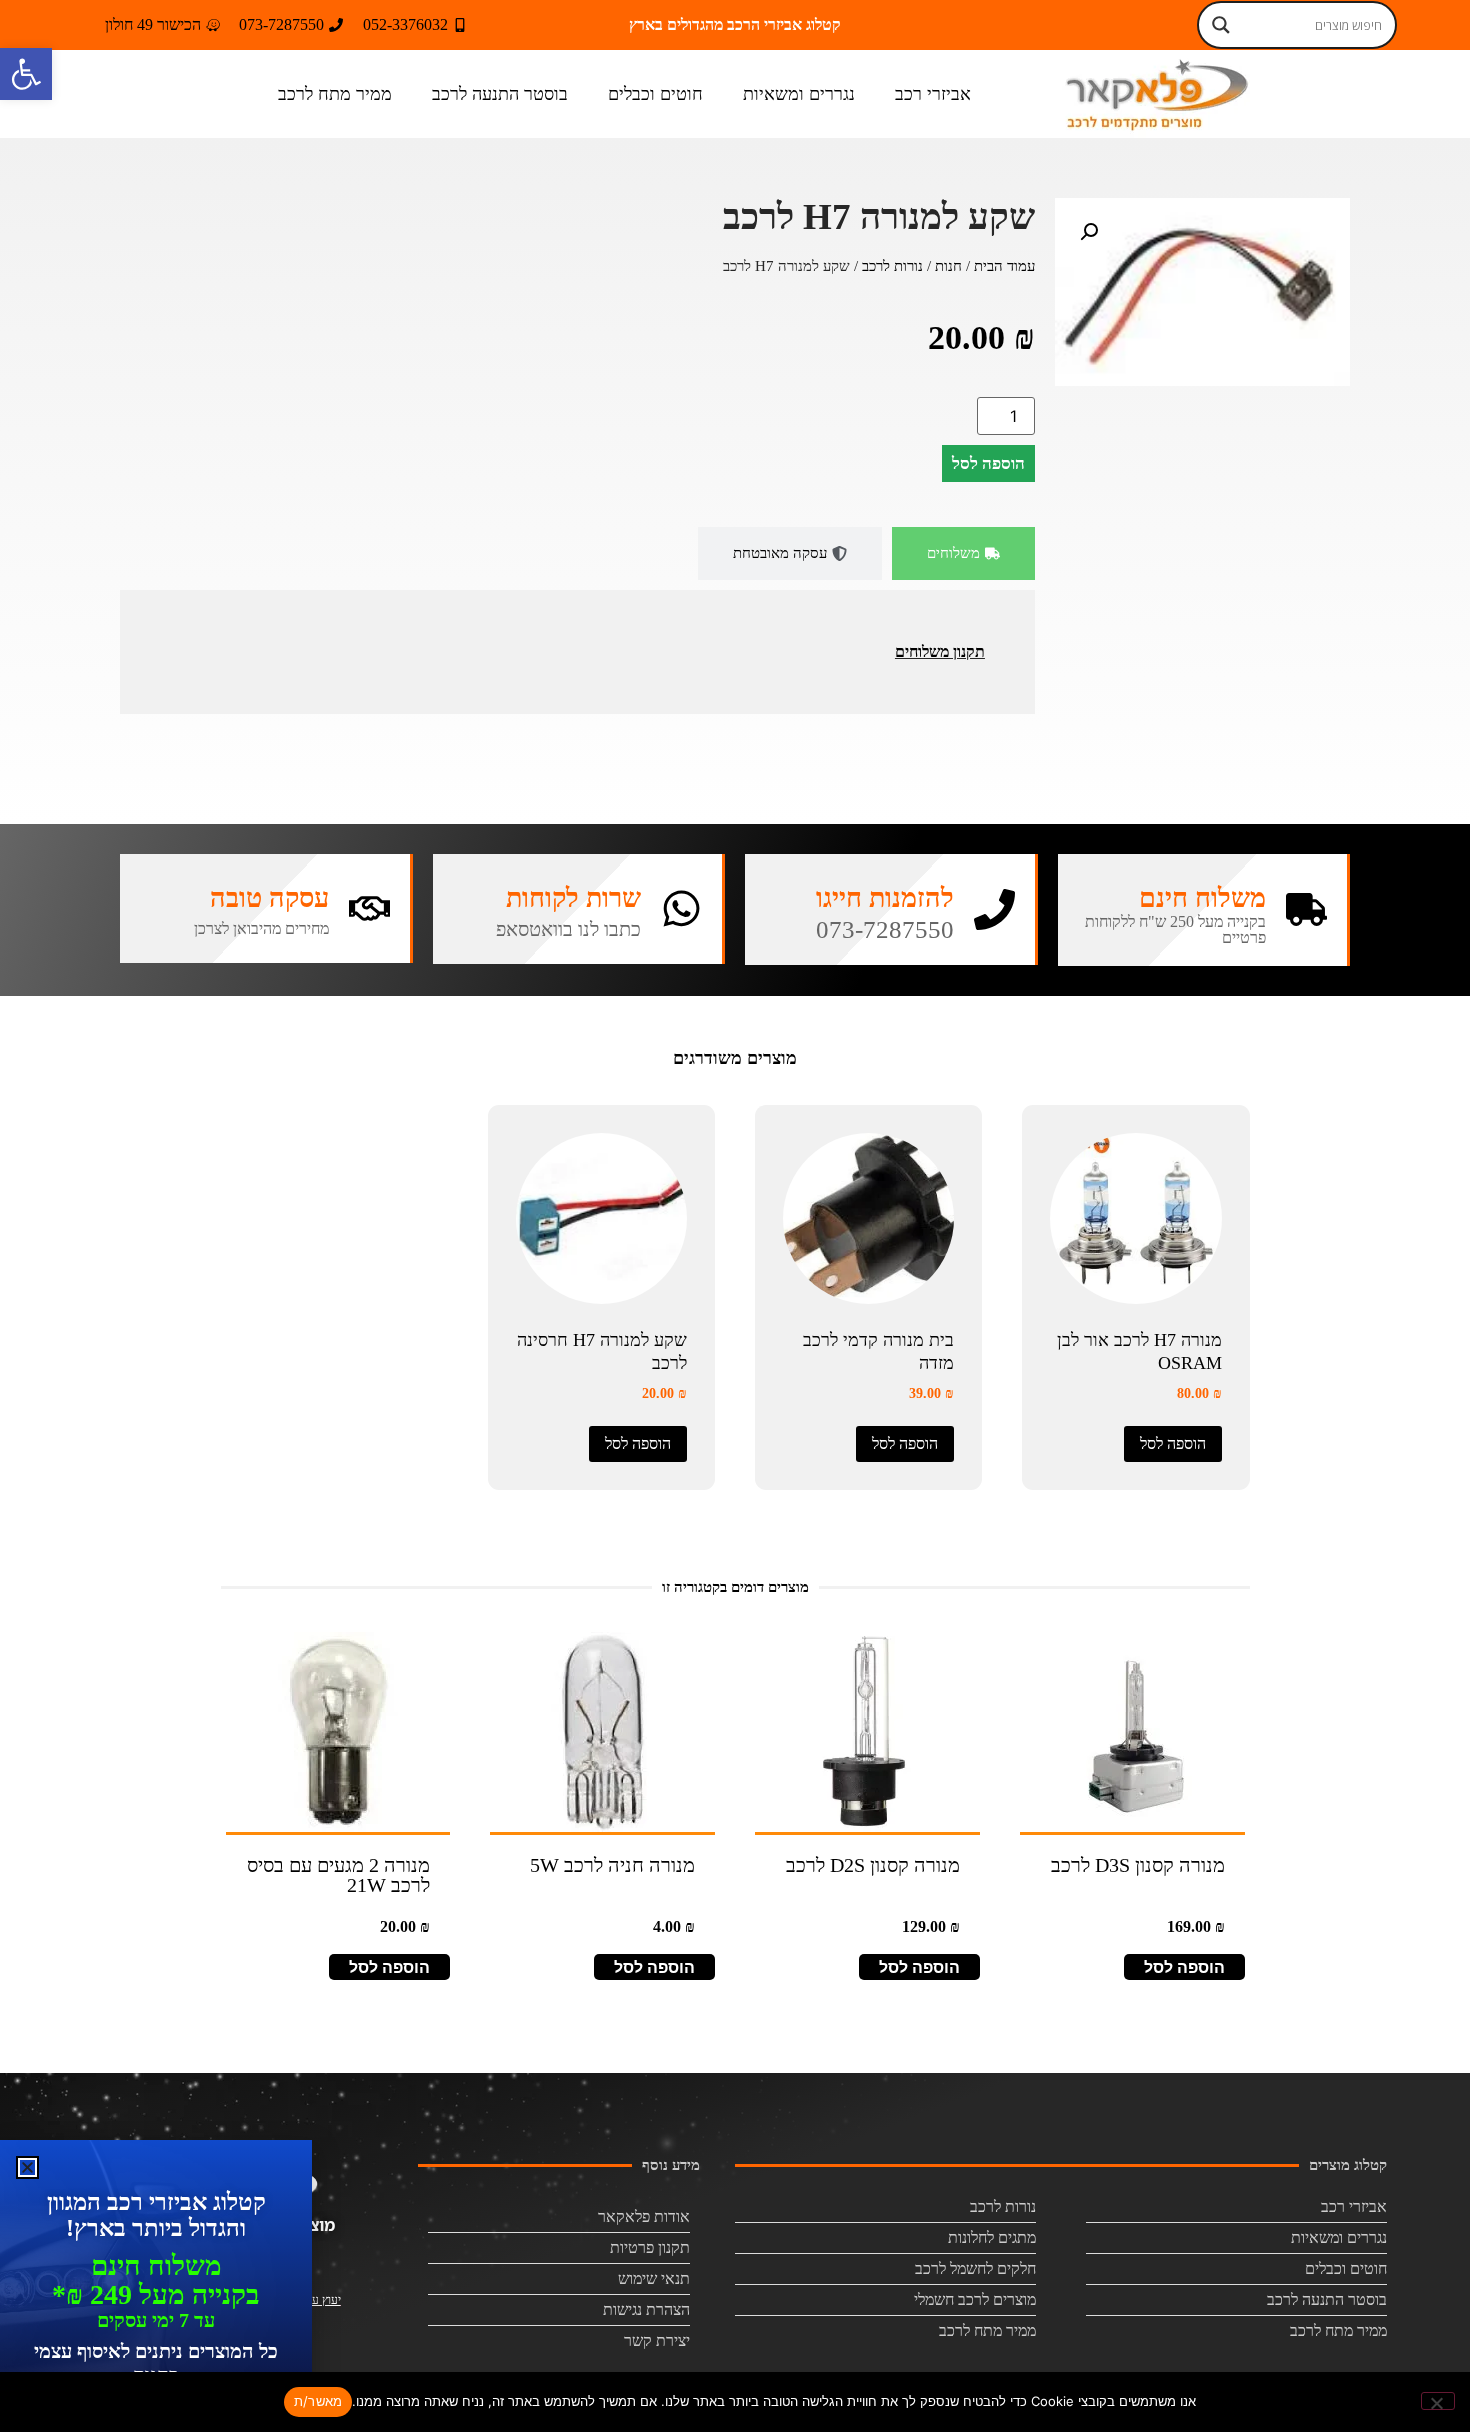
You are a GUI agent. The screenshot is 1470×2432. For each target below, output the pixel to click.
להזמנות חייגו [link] (885, 898)
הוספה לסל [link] (1173, 1443)
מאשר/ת (318, 2401)
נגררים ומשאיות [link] (799, 94)
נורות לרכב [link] (892, 266)
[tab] (963, 553)
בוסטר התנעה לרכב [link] (500, 94)
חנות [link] (948, 266)
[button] (1089, 232)
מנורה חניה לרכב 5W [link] (612, 1865)
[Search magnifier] (1221, 25)
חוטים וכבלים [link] (655, 94)
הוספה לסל (988, 463)
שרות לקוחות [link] (573, 898)
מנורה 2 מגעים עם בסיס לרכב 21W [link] (338, 1875)
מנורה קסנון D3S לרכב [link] (1138, 1865)
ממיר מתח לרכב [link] (335, 94)
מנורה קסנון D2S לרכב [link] (873, 1865)
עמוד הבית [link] (1004, 266)
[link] (26, 74)
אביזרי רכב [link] (933, 94)
